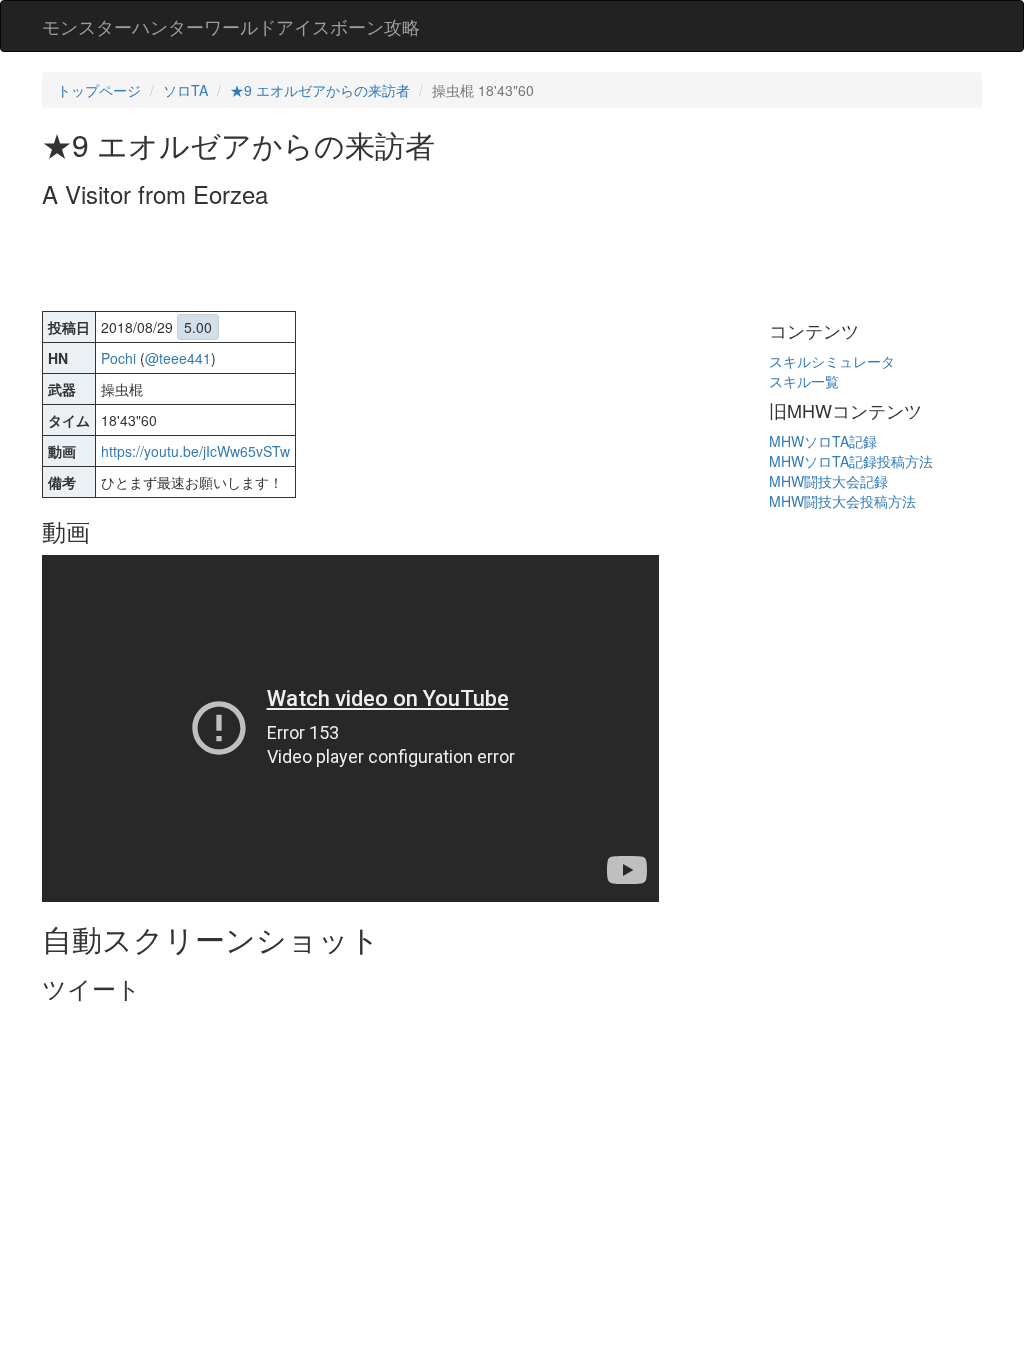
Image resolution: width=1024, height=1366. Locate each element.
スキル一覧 (804, 381)
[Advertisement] (406, 262)
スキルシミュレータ (832, 361)
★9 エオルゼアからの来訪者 (320, 90)
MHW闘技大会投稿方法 (842, 501)
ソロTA (185, 90)
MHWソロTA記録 (823, 441)
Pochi (118, 358)
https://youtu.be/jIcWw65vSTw (195, 451)
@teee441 (178, 358)
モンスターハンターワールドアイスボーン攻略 (231, 26)
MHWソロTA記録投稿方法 (851, 461)
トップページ (99, 90)
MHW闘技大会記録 (828, 481)
